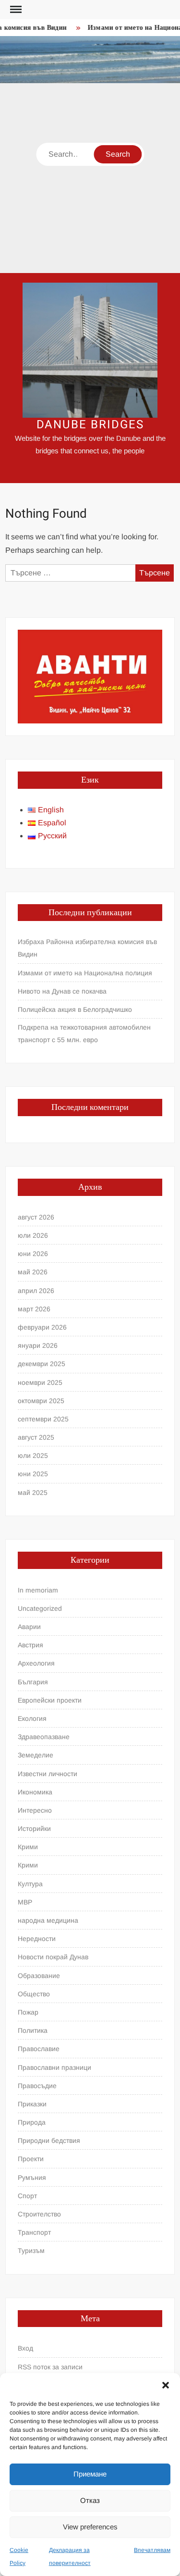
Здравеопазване (44, 1737)
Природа (32, 2122)
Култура (30, 1884)
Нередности (37, 1939)
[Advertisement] (90, 178)
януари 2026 (38, 1345)
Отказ (90, 2500)
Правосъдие (37, 2086)
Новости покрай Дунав (53, 1957)
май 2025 (33, 1493)
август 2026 (36, 1217)
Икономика (35, 1792)
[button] (166, 2385)
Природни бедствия (49, 2140)
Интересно (35, 1810)
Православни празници (54, 2067)
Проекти (31, 2159)
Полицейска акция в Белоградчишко (75, 1009)
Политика (33, 2030)
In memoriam (38, 1590)
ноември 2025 (40, 1382)
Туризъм (31, 2251)
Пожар (28, 2012)
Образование (39, 1976)
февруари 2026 (42, 1327)
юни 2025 (33, 1474)
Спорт (27, 2196)
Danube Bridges (90, 425)
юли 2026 (33, 1235)
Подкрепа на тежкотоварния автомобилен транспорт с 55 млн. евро (84, 1033)
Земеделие (36, 1755)
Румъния (32, 2178)
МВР (25, 1902)
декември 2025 (42, 1364)
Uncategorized (40, 1608)
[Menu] (15, 10)
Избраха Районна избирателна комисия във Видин (87, 948)
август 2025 (36, 1437)
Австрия (30, 1645)
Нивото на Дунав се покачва (62, 991)
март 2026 (34, 1309)
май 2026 (33, 1272)
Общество (34, 1994)
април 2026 (36, 1291)
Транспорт (34, 2232)
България (33, 1682)
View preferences (90, 2527)
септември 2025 (43, 1419)
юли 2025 (33, 1456)
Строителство (39, 2214)
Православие (39, 2049)
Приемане (90, 2474)
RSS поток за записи (50, 2367)
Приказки (32, 2104)
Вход (25, 2348)
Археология (36, 1663)
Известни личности (48, 1774)
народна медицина (48, 1920)
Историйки (34, 1829)
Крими (28, 1847)
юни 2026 (33, 1254)
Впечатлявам (152, 2550)
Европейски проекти (50, 1700)
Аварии (29, 1627)
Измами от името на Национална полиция (85, 973)
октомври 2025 (41, 1401)
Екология (32, 1718)
